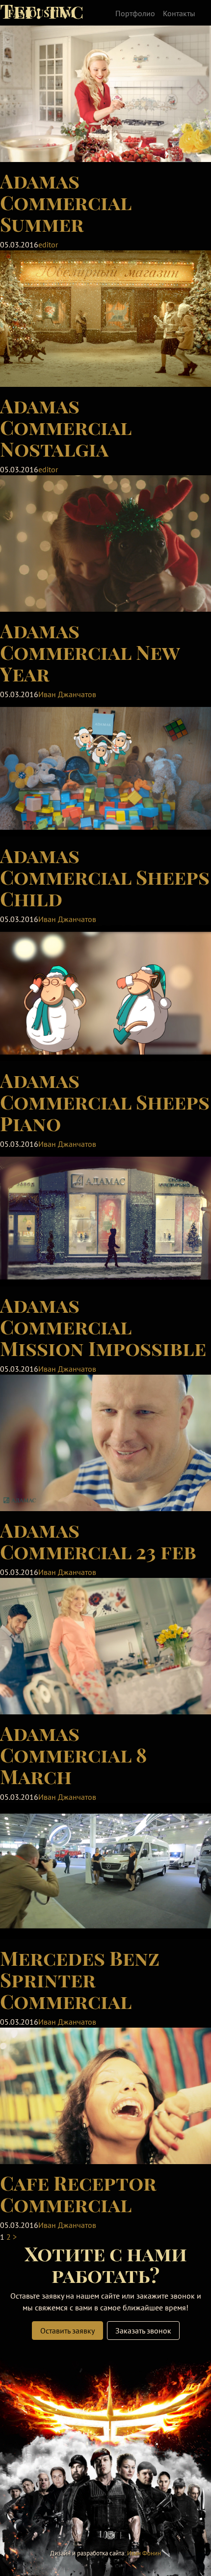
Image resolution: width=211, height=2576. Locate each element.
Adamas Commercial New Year (90, 652)
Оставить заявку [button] (67, 2331)
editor (48, 244)
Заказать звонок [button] (143, 2331)
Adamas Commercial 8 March (73, 1754)
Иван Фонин (144, 2553)
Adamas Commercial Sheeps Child (105, 877)
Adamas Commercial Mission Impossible (103, 1326)
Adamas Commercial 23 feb (98, 1540)
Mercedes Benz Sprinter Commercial (80, 1979)
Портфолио (135, 13)
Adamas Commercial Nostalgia (66, 427)
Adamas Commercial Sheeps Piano (105, 1101)
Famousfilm (41, 13)
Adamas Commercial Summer (66, 202)
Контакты (179, 13)
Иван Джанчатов (67, 694)
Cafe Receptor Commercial (78, 2193)
